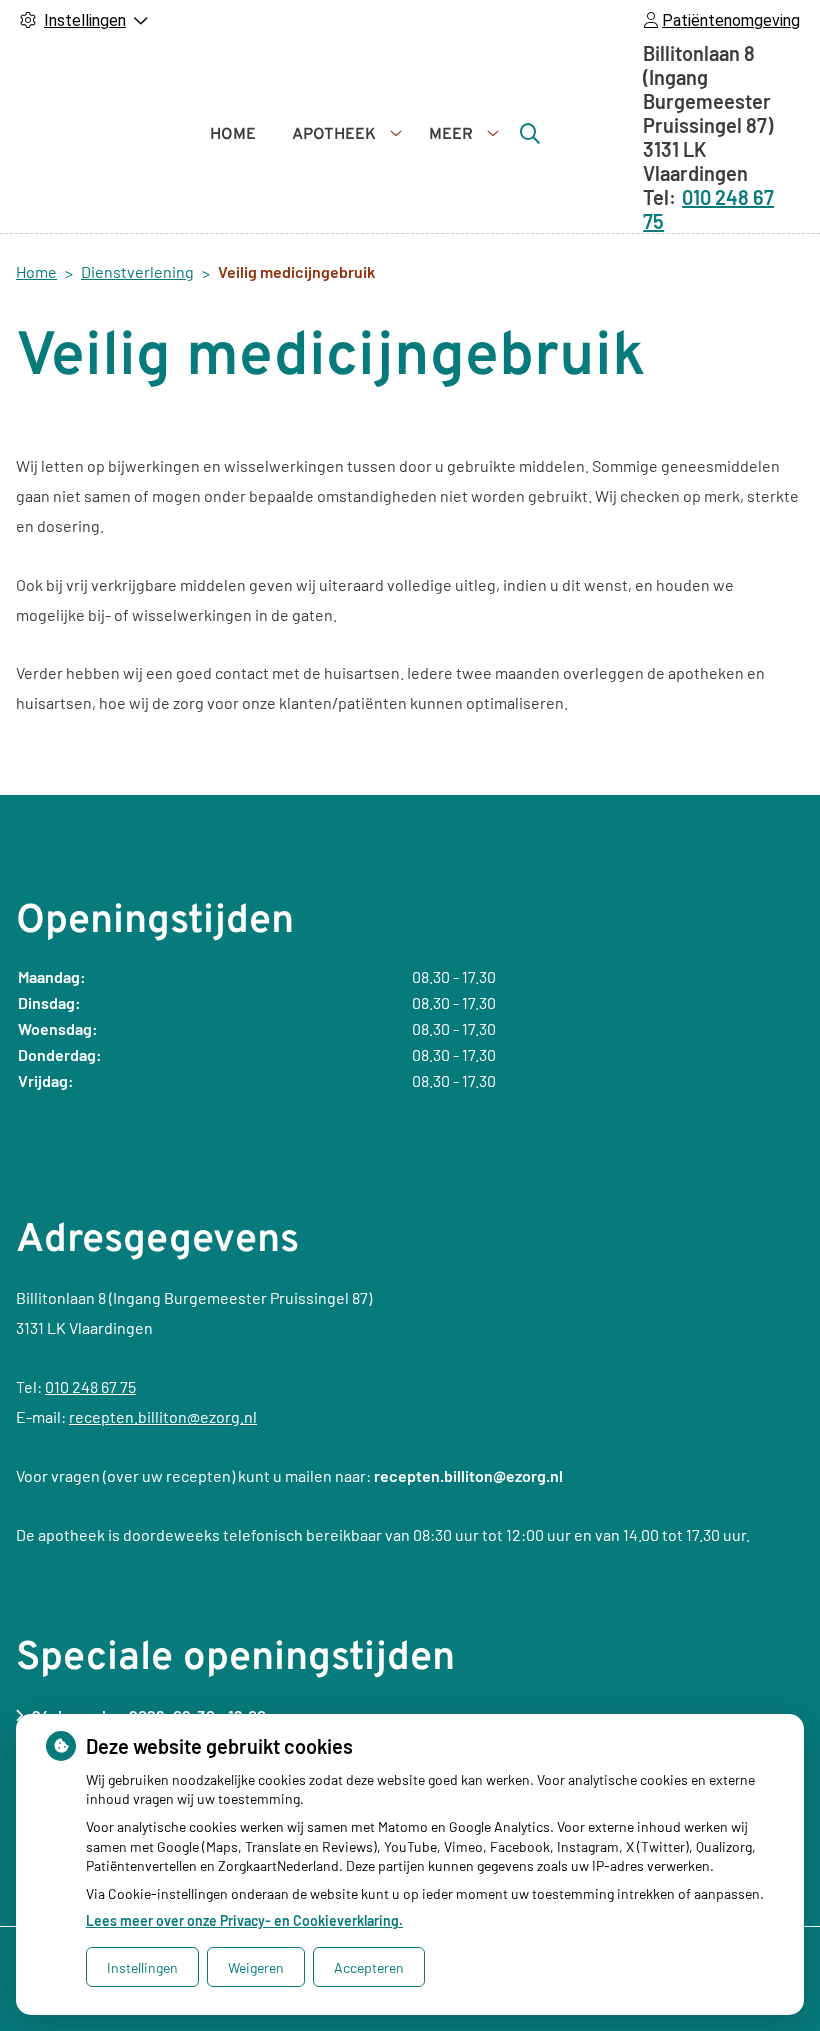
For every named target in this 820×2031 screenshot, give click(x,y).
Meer (451, 135)
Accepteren (369, 1967)
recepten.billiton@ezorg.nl (163, 1416)
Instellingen (142, 1967)
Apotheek (334, 135)
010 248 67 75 (90, 1386)
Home (233, 135)
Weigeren (256, 1967)
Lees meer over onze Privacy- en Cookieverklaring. (244, 1920)
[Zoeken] (530, 133)
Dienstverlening (137, 271)
